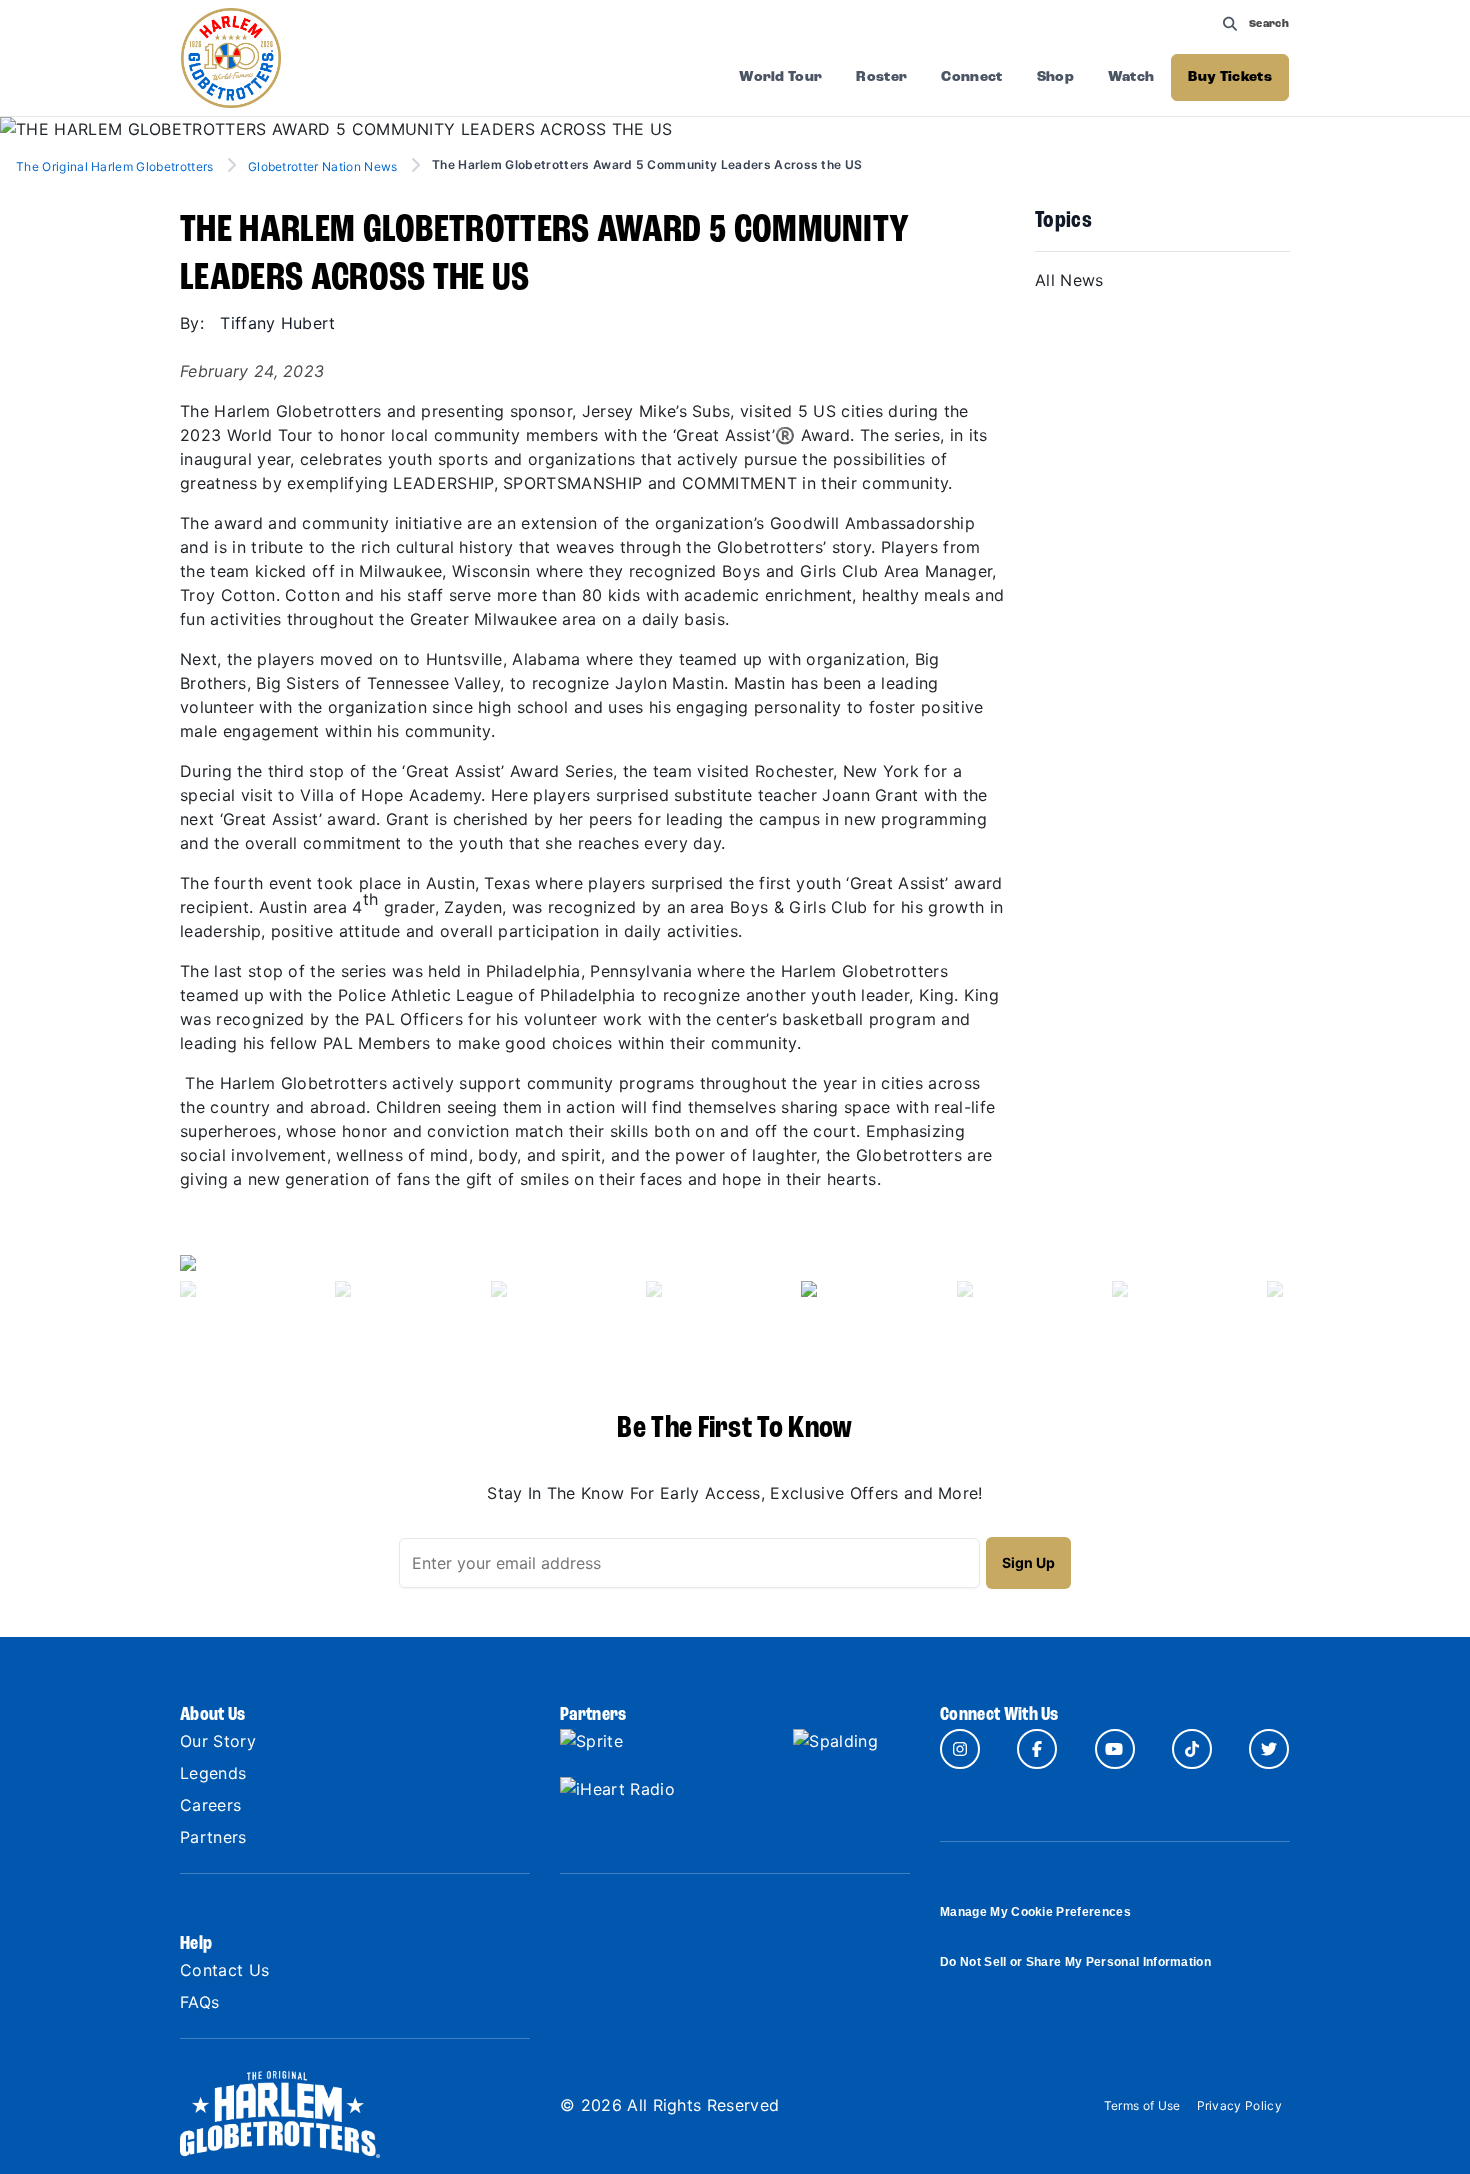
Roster (881, 77)
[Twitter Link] (1269, 1749)
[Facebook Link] (1037, 1749)
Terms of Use (1142, 2105)
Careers (210, 1805)
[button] (263, 1284)
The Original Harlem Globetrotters (116, 166)
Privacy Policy (1239, 2105)
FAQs (199, 2002)
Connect (971, 77)
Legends (213, 1773)
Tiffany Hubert (277, 323)
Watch (1131, 77)
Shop (1055, 77)
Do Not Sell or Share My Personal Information (1075, 1962)
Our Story (218, 1741)
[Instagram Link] (960, 1749)
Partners (213, 1837)
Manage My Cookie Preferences (1035, 1912)
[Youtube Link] (1115, 1749)
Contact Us (224, 1970)
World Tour (780, 77)
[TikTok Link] (1192, 1749)
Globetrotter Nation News (323, 166)
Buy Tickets (1230, 77)
